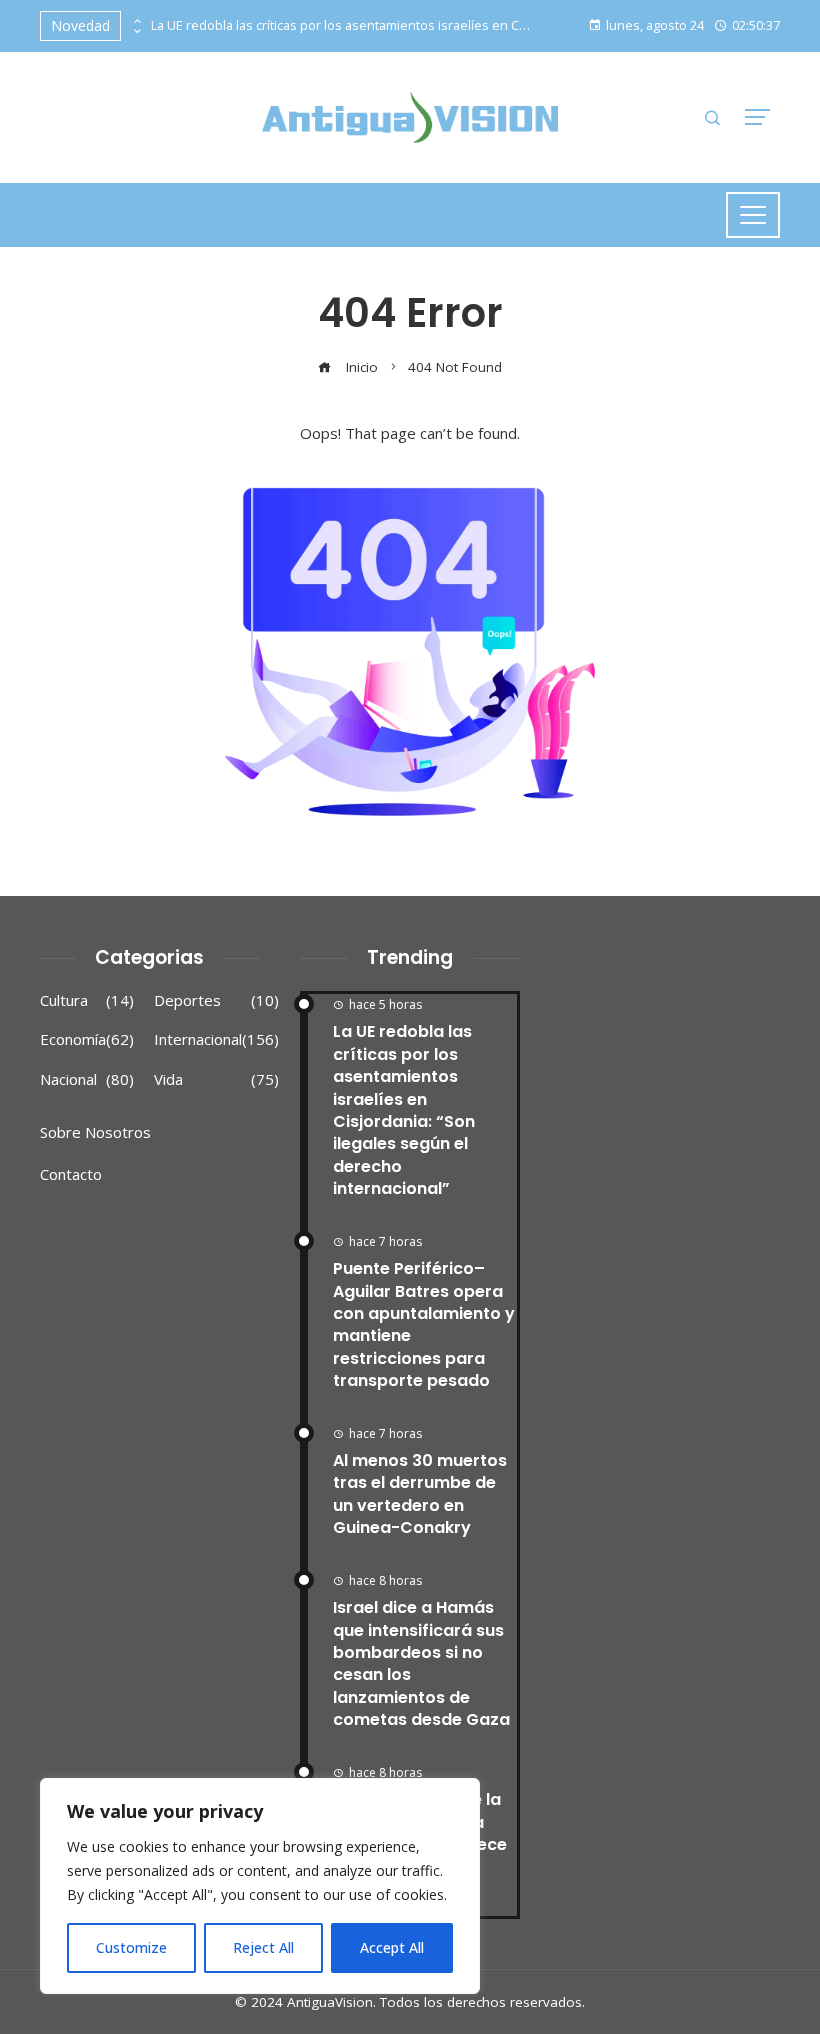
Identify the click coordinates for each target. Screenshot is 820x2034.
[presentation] (136, 21)
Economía (87, 1039)
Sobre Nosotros (95, 1132)
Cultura (87, 1000)
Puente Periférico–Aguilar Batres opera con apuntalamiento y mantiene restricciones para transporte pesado (424, 1324)
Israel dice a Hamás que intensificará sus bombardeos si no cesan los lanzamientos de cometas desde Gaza (421, 1663)
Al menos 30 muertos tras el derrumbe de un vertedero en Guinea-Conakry (420, 1494)
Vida (216, 1079)
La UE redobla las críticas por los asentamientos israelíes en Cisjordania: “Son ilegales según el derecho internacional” (341, 25)
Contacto (71, 1174)
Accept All (392, 1947)
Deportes (216, 1000)
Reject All (263, 1947)
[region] (260, 1886)
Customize (131, 1947)
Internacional (216, 1039)
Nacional (87, 1079)
